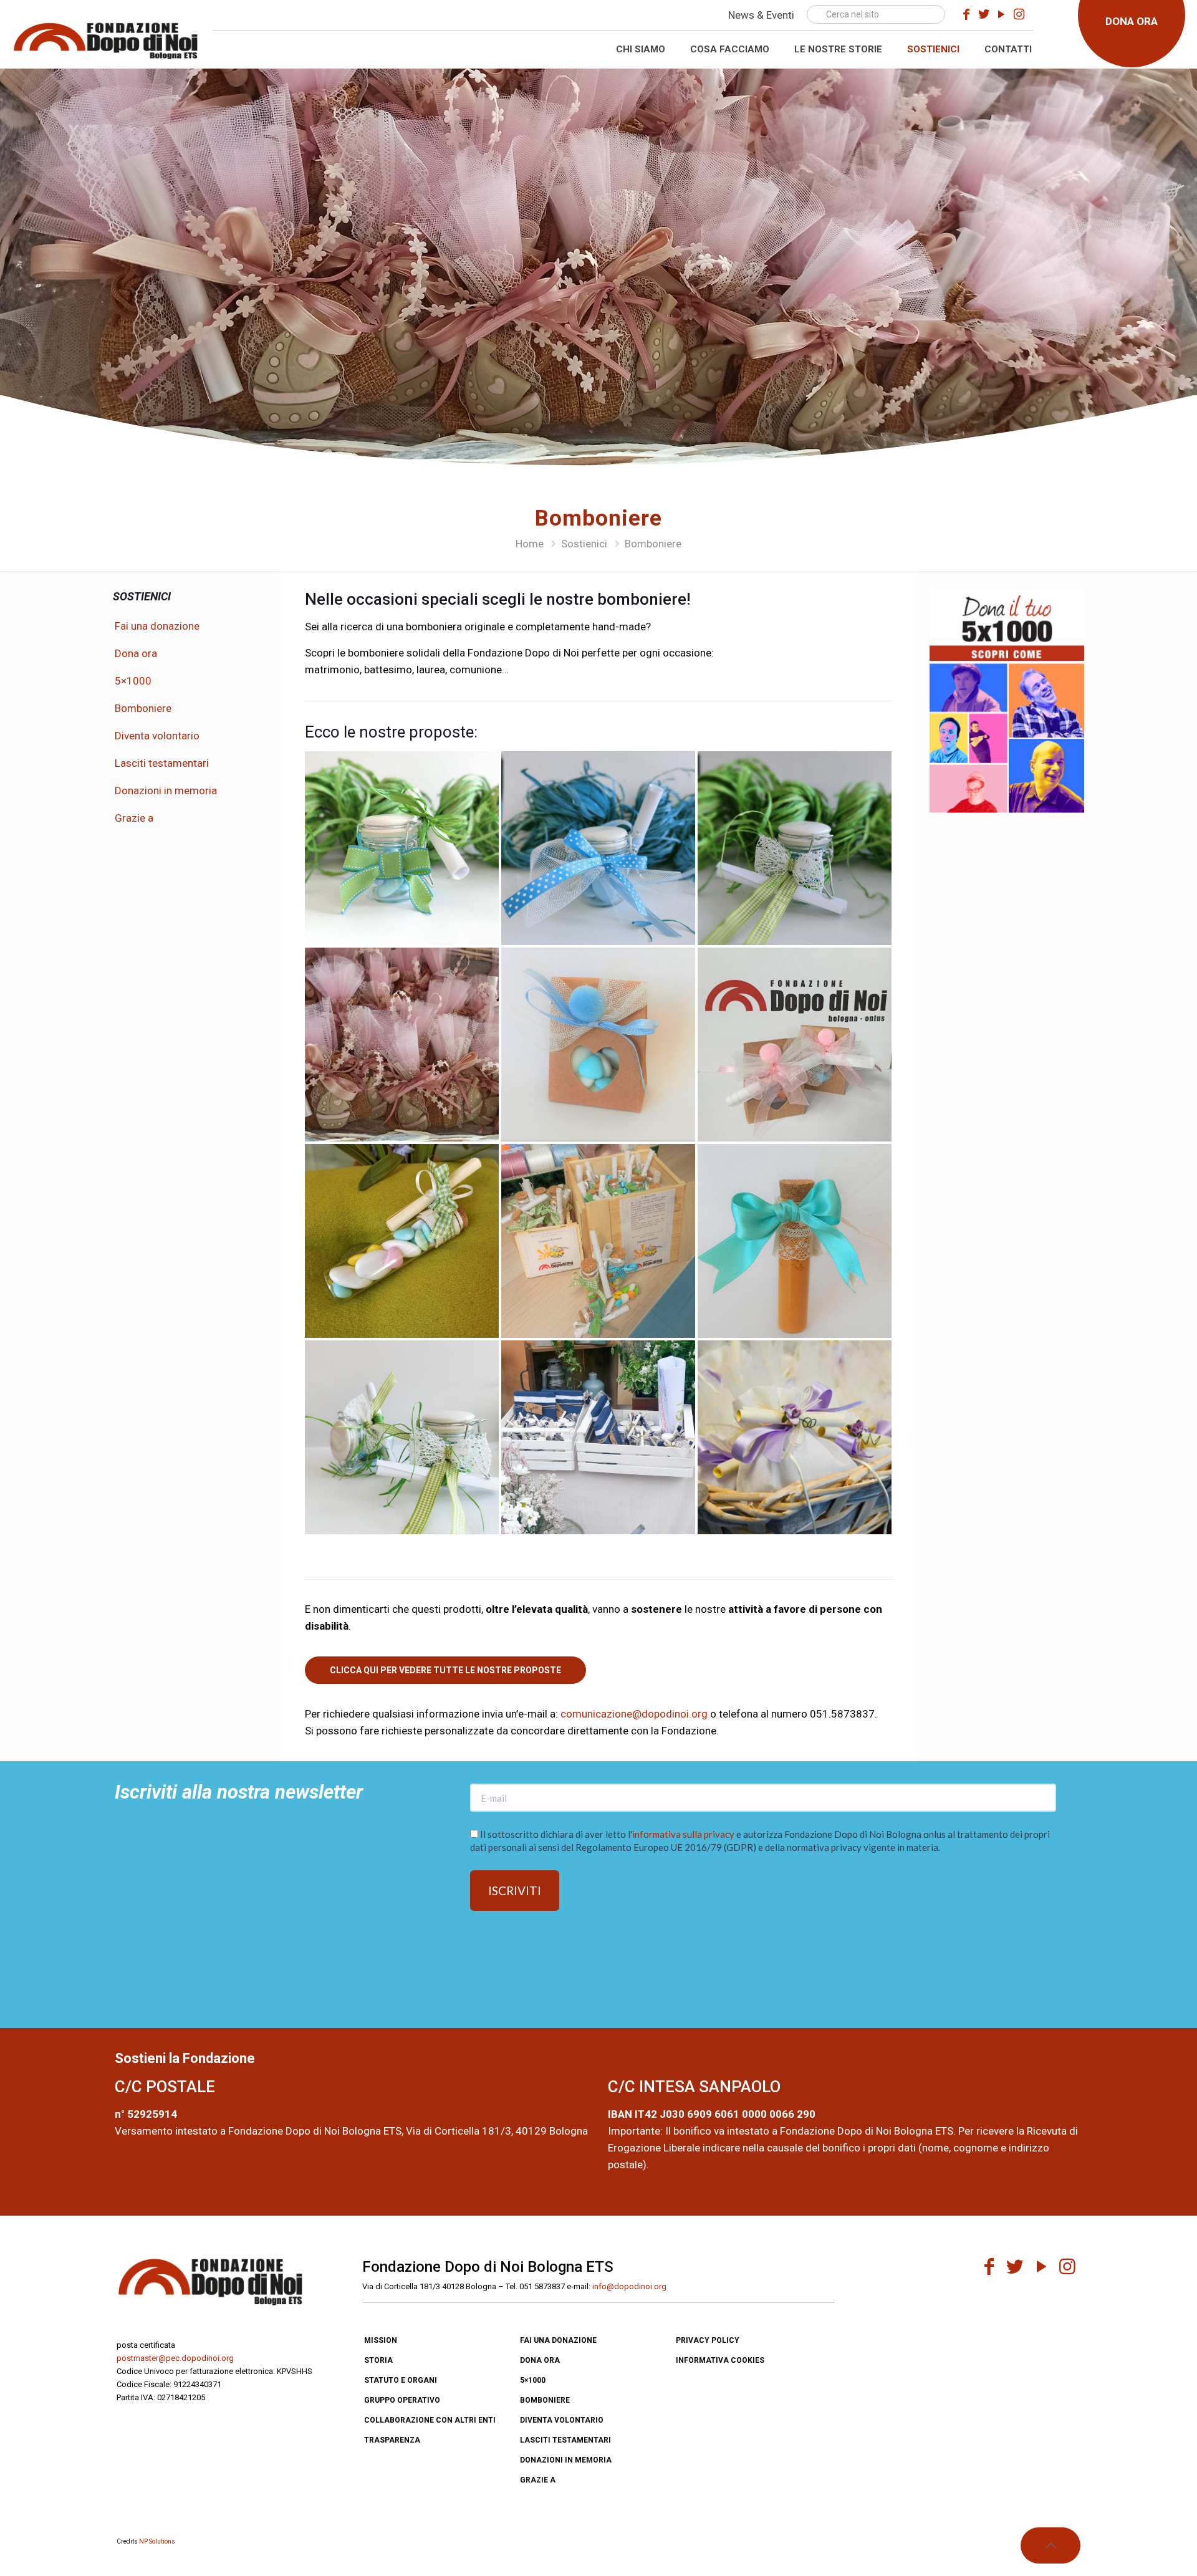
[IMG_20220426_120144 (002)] (402, 1437)
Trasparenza (392, 2440)
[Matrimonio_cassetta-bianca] (598, 1437)
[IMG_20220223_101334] (598, 1045)
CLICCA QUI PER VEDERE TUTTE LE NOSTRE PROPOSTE (445, 1670)
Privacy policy (708, 2340)
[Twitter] (984, 14)
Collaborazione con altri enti (430, 2420)
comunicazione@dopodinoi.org (634, 1714)
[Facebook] (966, 14)
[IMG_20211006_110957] (795, 1045)
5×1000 (133, 681)
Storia (378, 2360)
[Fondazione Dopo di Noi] (105, 39)
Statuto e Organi (401, 2380)
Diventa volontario (157, 736)
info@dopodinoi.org (629, 2286)
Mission (381, 2340)
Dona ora (136, 653)
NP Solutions (157, 2541)
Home (530, 544)
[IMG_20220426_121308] (402, 848)
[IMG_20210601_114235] (402, 1241)
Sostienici (584, 544)
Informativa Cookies (720, 2360)
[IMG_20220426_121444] (795, 848)
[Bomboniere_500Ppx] (795, 1437)
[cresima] (598, 1241)
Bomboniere (143, 708)
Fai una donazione (157, 626)
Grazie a (134, 818)
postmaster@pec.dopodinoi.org (175, 2358)
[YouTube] (1001, 14)
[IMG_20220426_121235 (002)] (598, 848)
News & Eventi (761, 15)
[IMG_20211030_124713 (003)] (402, 1045)
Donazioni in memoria (166, 791)
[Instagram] (1019, 14)
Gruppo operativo (402, 2400)
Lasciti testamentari (162, 763)
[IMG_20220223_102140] (795, 1241)
